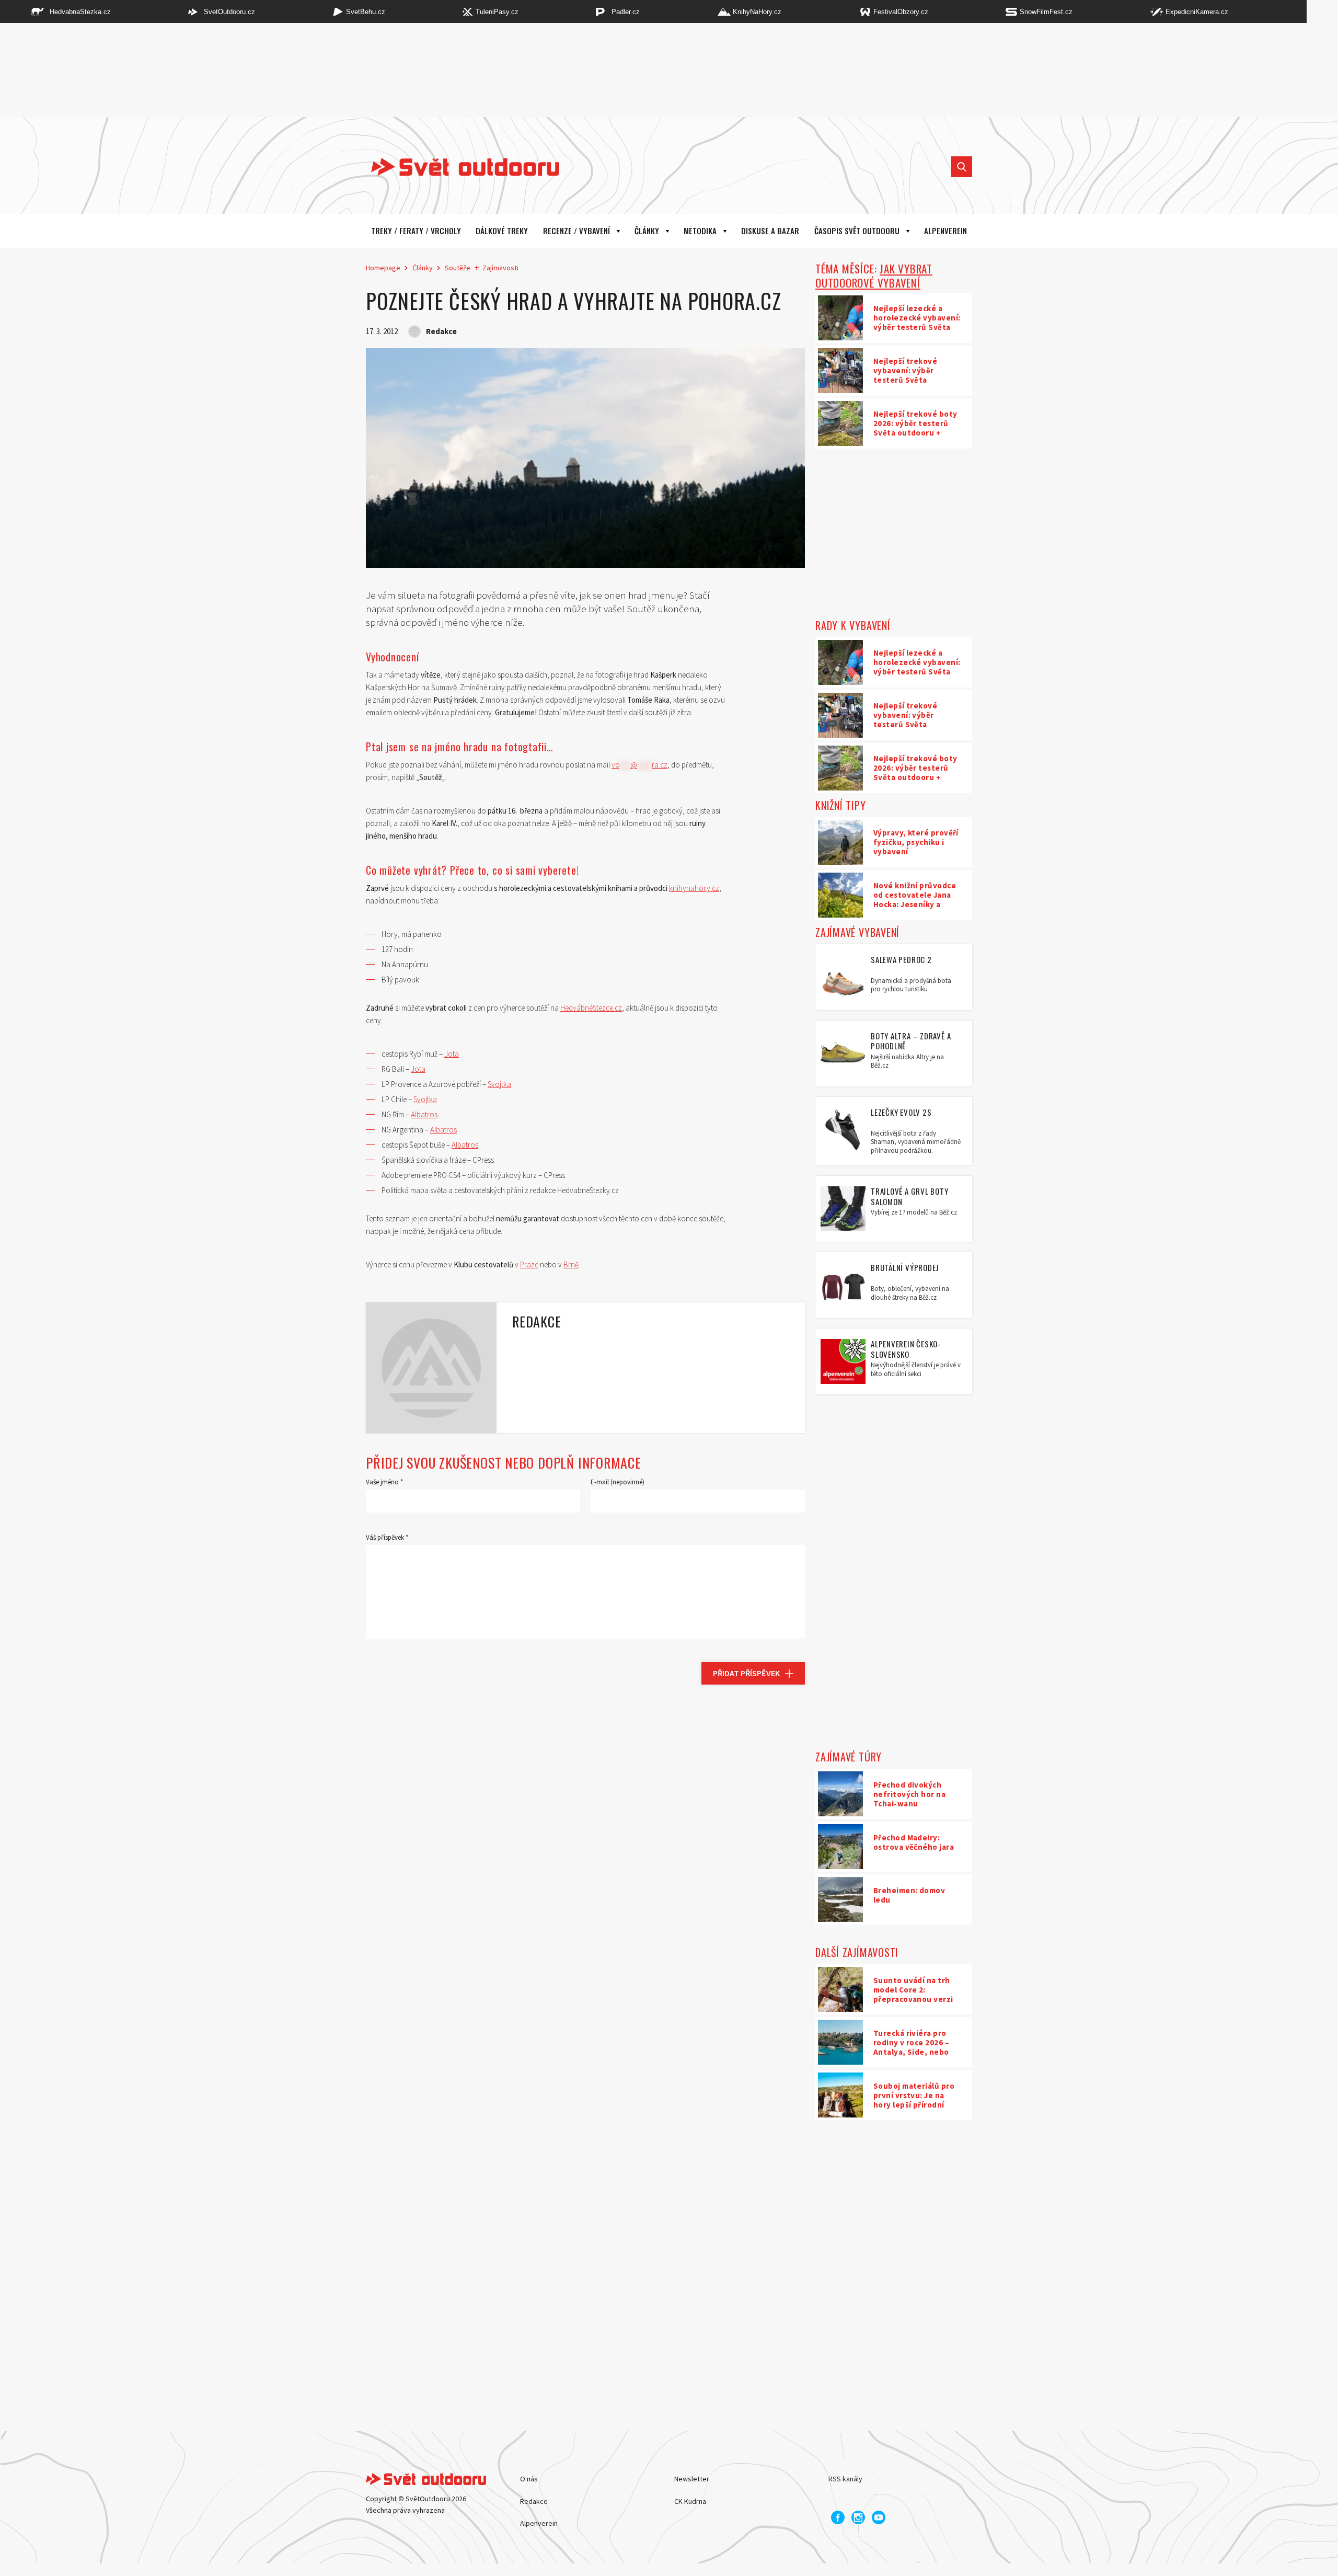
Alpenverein (539, 2523)
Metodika (700, 231)
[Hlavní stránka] (457, 167)
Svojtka (499, 1084)
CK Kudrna (690, 2501)
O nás (529, 2479)
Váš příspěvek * (387, 1537)
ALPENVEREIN (945, 231)
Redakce (534, 2501)
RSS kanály (845, 2479)
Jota (452, 1054)
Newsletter (692, 2479)
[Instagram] (858, 2517)
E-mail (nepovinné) (618, 1482)
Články (647, 231)
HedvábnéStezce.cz (591, 1008)
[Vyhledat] (962, 167)
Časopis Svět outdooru (857, 231)
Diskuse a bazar (770, 231)
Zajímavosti (500, 268)
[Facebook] (838, 2517)
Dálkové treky (502, 231)
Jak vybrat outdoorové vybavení (874, 276)
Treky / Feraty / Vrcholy (416, 231)
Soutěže (458, 268)
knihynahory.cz (694, 888)
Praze (529, 1264)
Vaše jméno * (384, 1482)
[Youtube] (879, 2517)
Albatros (424, 1114)
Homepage (383, 268)
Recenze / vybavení (576, 231)
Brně (571, 1264)
